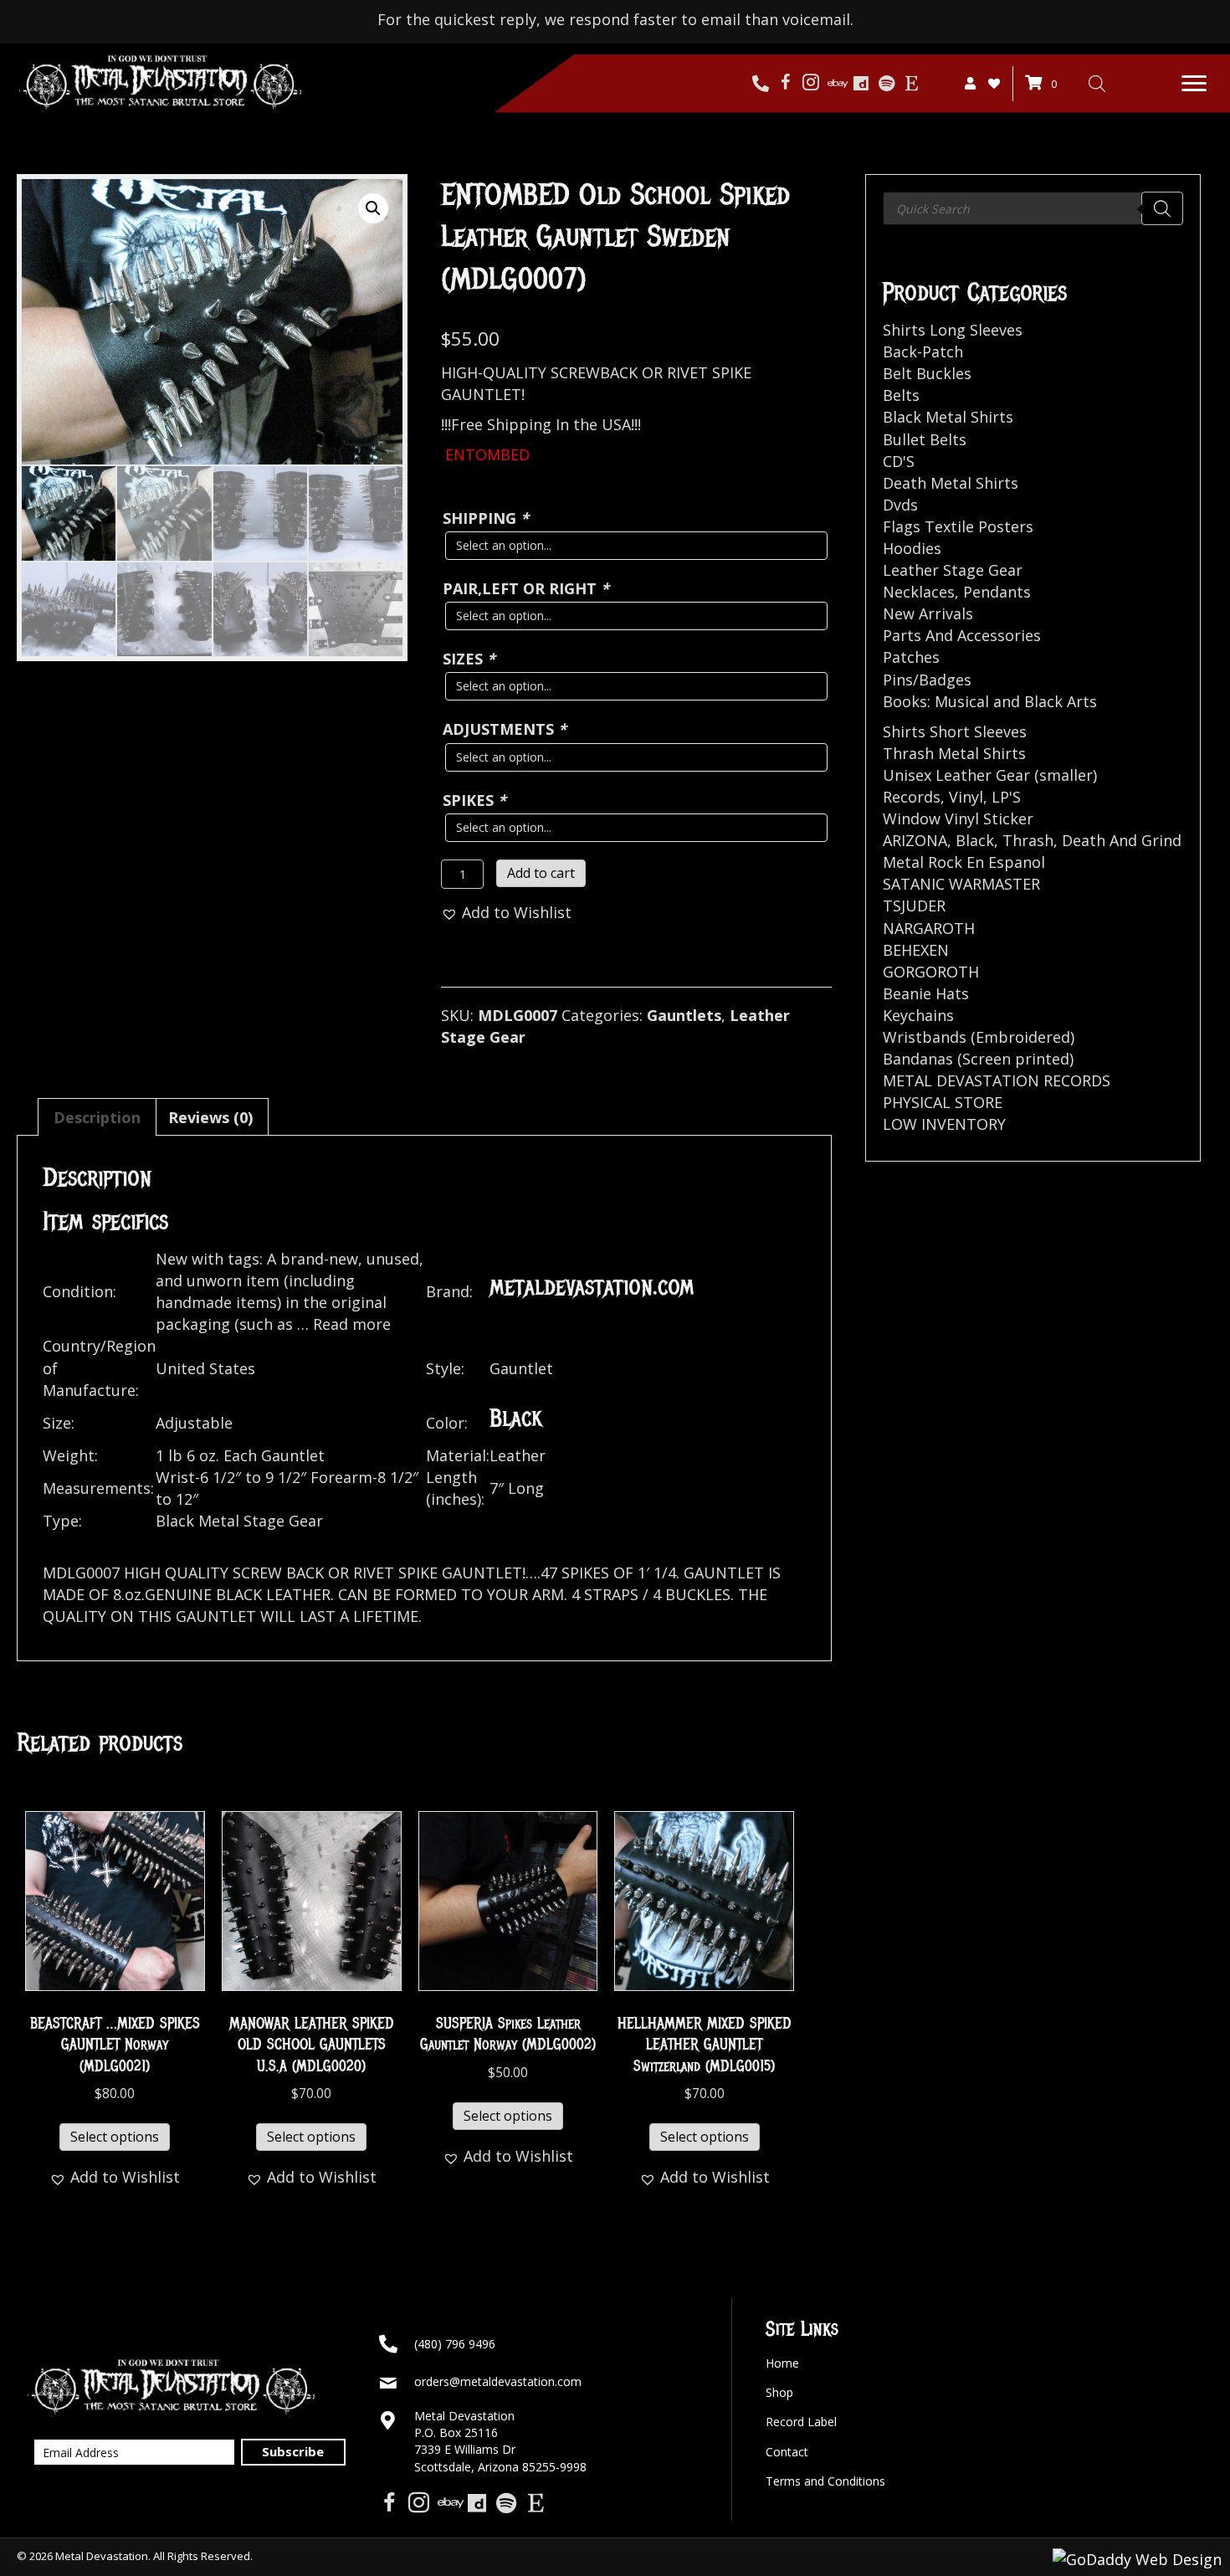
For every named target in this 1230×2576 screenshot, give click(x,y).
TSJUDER (914, 906)
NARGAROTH (929, 928)
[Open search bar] (1097, 83)
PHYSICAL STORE (943, 1102)
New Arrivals (928, 613)
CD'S (899, 461)
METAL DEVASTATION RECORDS (997, 1080)
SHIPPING (486, 518)
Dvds (900, 505)
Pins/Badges (927, 680)
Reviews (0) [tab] (210, 1117)
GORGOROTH (931, 972)
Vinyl (966, 797)
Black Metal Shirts (948, 417)
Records (912, 797)
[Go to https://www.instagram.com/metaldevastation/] (811, 84)
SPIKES (474, 800)
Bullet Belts (925, 439)
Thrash (1028, 840)
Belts (901, 395)
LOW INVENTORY (944, 1124)
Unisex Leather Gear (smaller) (990, 775)
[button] (1194, 84)
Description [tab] (97, 1117)
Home (782, 2363)
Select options (115, 2137)
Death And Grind (1122, 840)
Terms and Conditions (825, 2481)
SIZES (469, 659)
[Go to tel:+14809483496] (761, 84)
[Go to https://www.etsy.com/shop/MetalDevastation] (911, 84)
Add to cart (541, 873)
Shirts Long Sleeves (953, 330)
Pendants (997, 592)
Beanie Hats (926, 993)
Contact (787, 2452)
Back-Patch (923, 352)
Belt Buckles (927, 373)
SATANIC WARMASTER (961, 884)
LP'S (1006, 797)
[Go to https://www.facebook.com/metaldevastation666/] (786, 84)
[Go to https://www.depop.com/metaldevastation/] (861, 84)
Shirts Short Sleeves (955, 731)
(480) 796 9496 (455, 2344)
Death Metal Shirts (951, 483)
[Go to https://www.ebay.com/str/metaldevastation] (836, 84)
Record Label (801, 2422)
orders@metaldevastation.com (498, 2381)
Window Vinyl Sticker (958, 818)
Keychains (918, 1015)
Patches (911, 657)
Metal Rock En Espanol (964, 862)
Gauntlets (684, 1015)
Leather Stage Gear (953, 570)
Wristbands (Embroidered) (979, 1037)
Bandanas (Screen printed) (978, 1059)
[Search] (1162, 208)
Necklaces (919, 592)
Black (975, 840)
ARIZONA (915, 840)
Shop (779, 2392)
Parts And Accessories (962, 635)
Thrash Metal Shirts (954, 753)
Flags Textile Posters (958, 526)
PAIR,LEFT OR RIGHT (526, 588)
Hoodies (912, 548)
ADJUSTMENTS (505, 729)
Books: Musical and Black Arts (990, 701)
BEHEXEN (916, 950)
